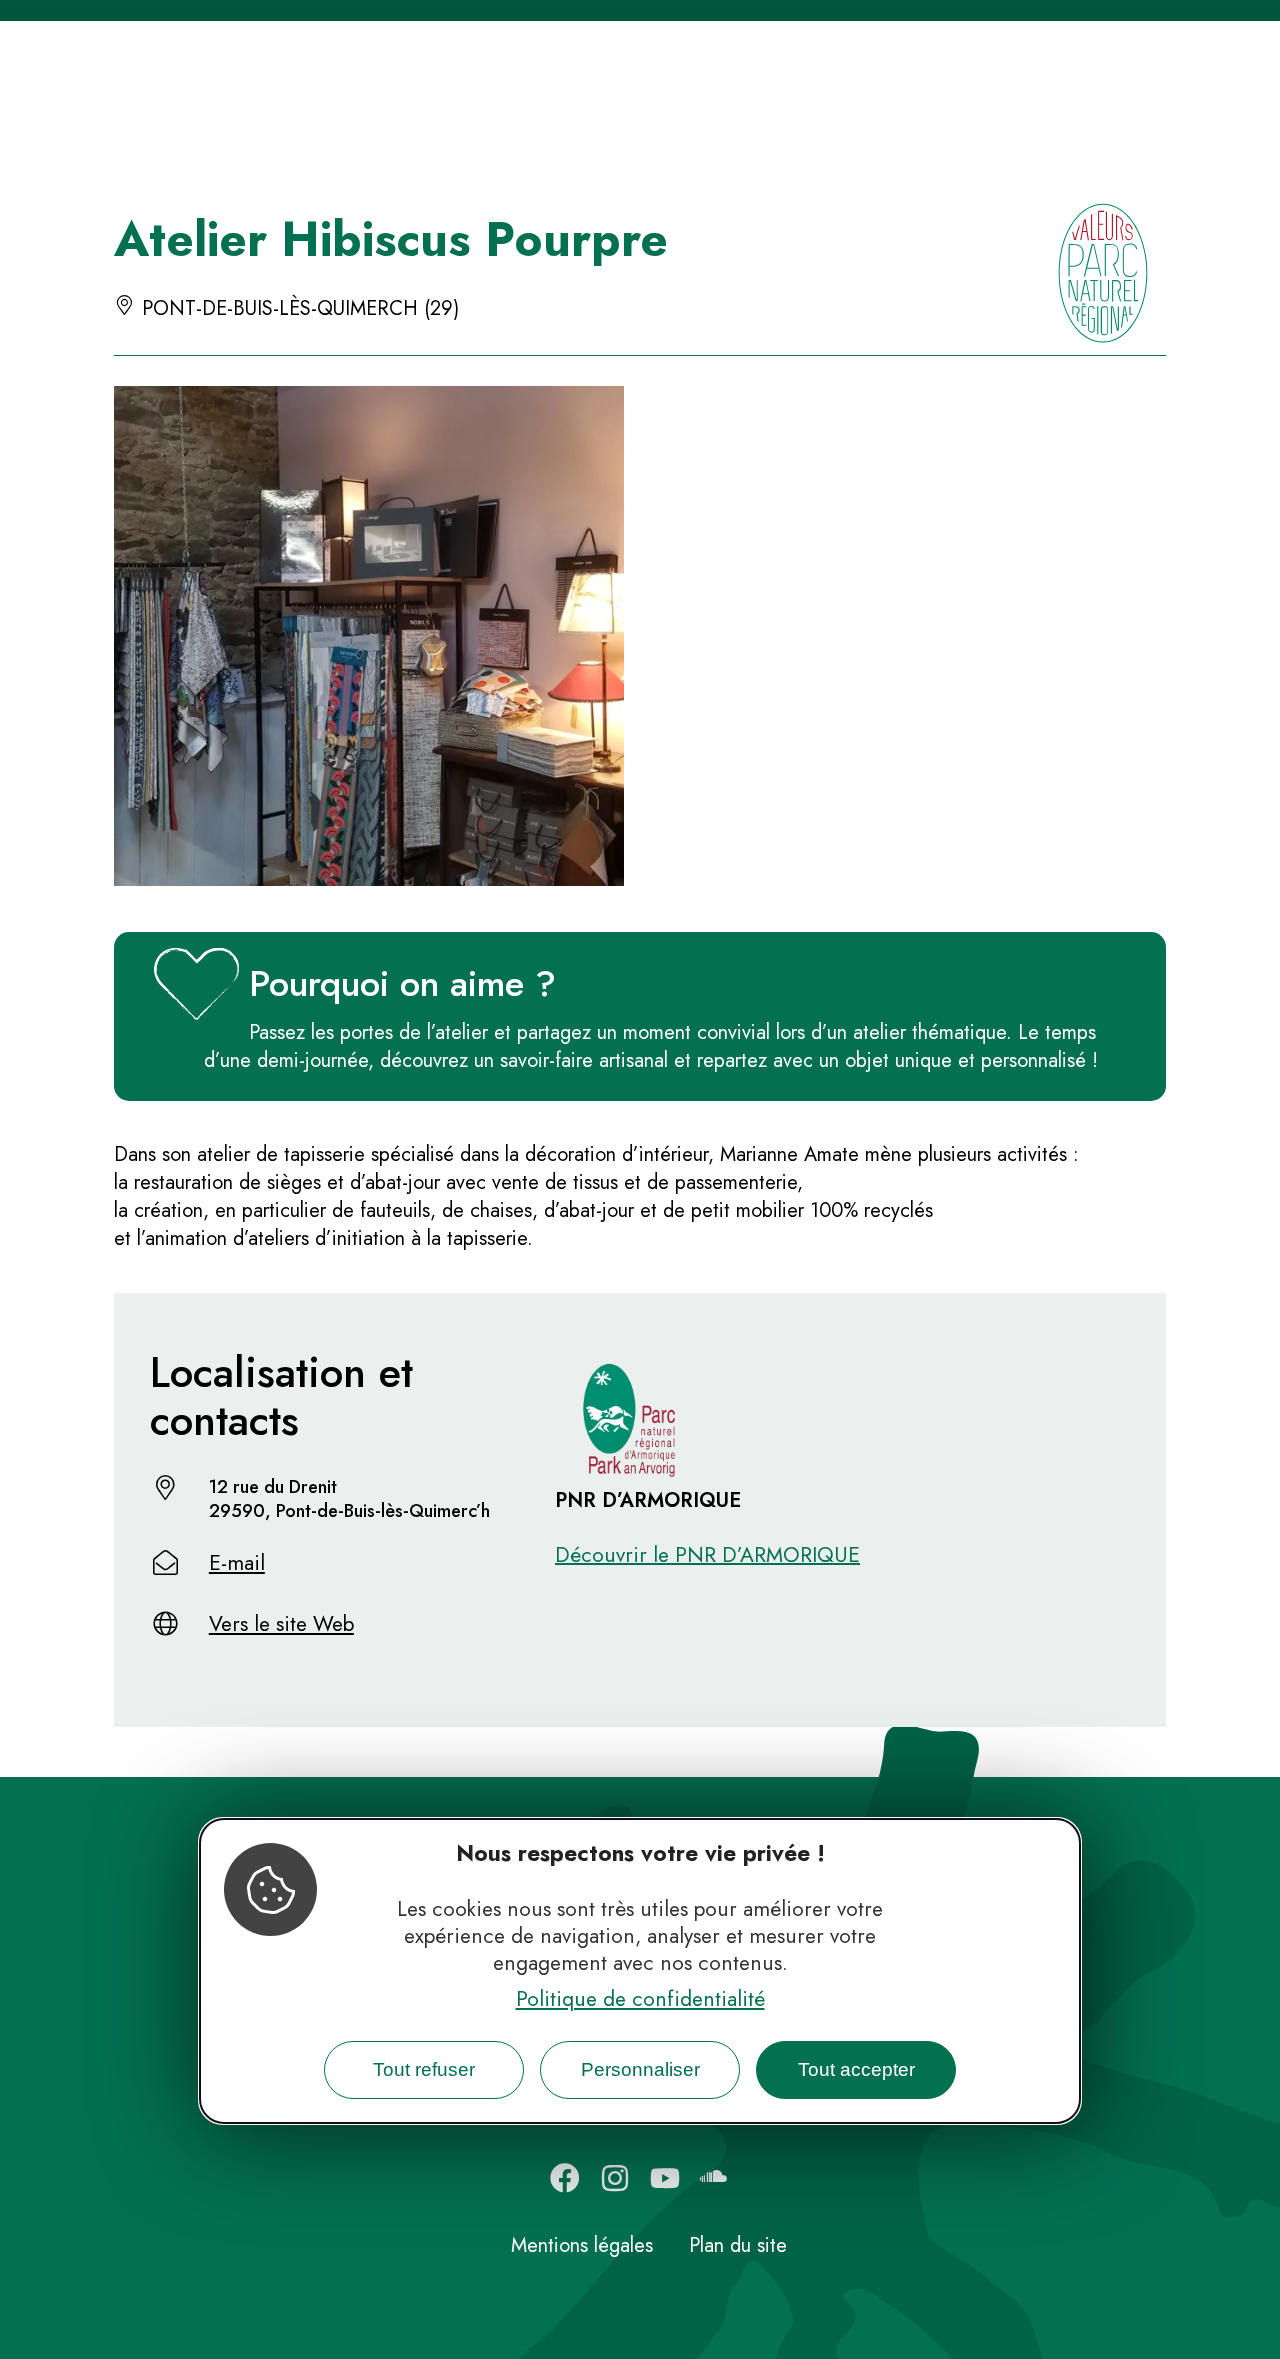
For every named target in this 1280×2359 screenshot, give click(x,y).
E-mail (237, 1563)
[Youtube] (665, 2178)
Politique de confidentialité (640, 1999)
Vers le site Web (281, 1624)
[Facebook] (565, 2178)
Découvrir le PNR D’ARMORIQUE (707, 1555)
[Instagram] (615, 2178)
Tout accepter (856, 2069)
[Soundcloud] (715, 2178)
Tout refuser (424, 2069)
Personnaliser (640, 2069)
